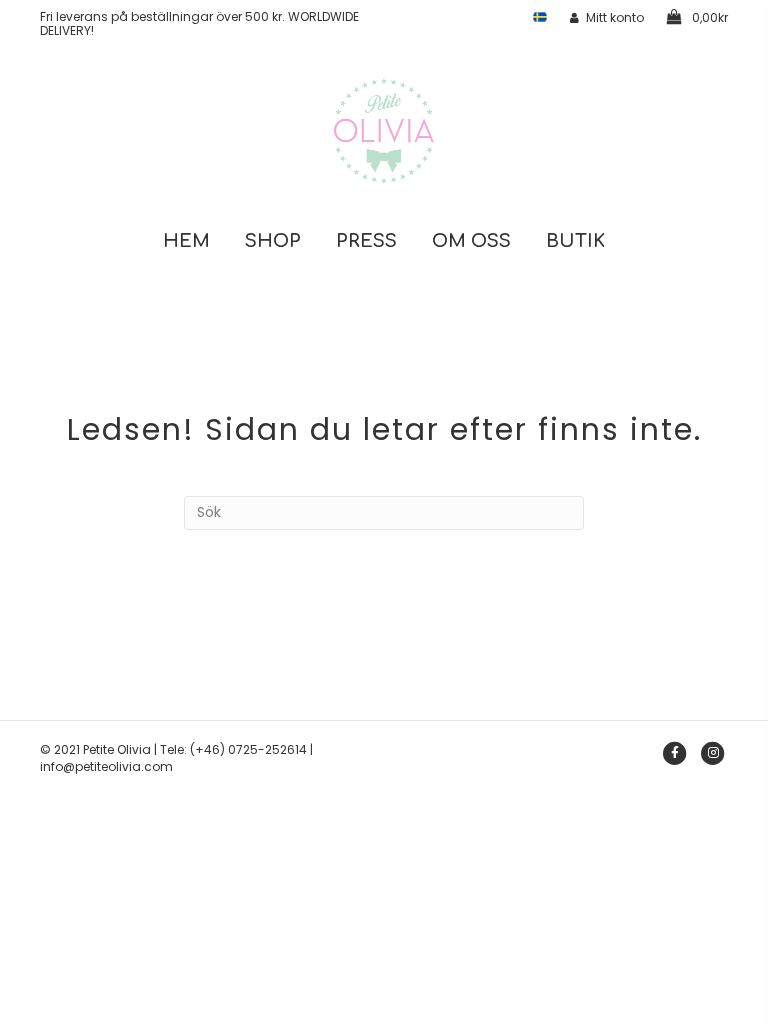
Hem (186, 241)
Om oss (471, 241)
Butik (575, 241)
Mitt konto (615, 17)
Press (366, 241)
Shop (273, 241)
